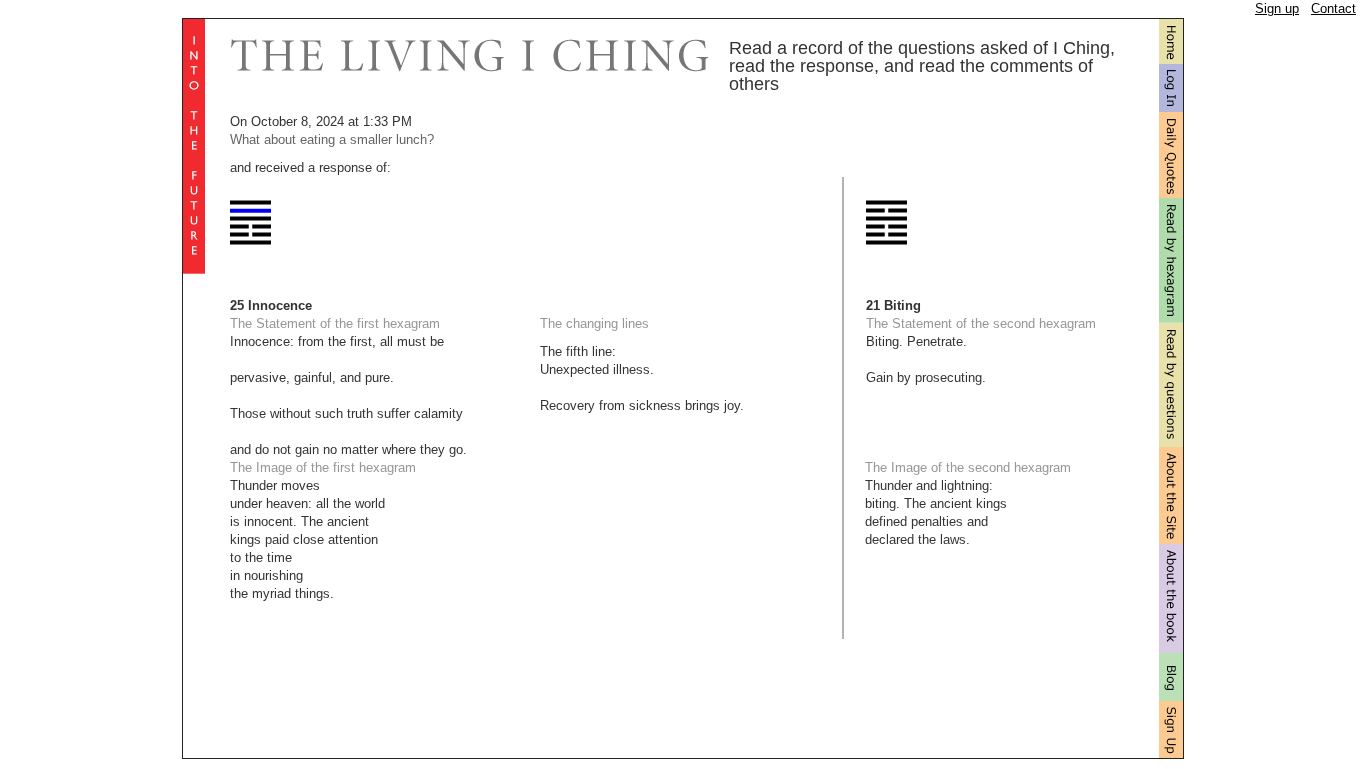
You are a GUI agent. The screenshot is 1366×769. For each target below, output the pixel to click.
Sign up (1277, 8)
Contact (1333, 8)
